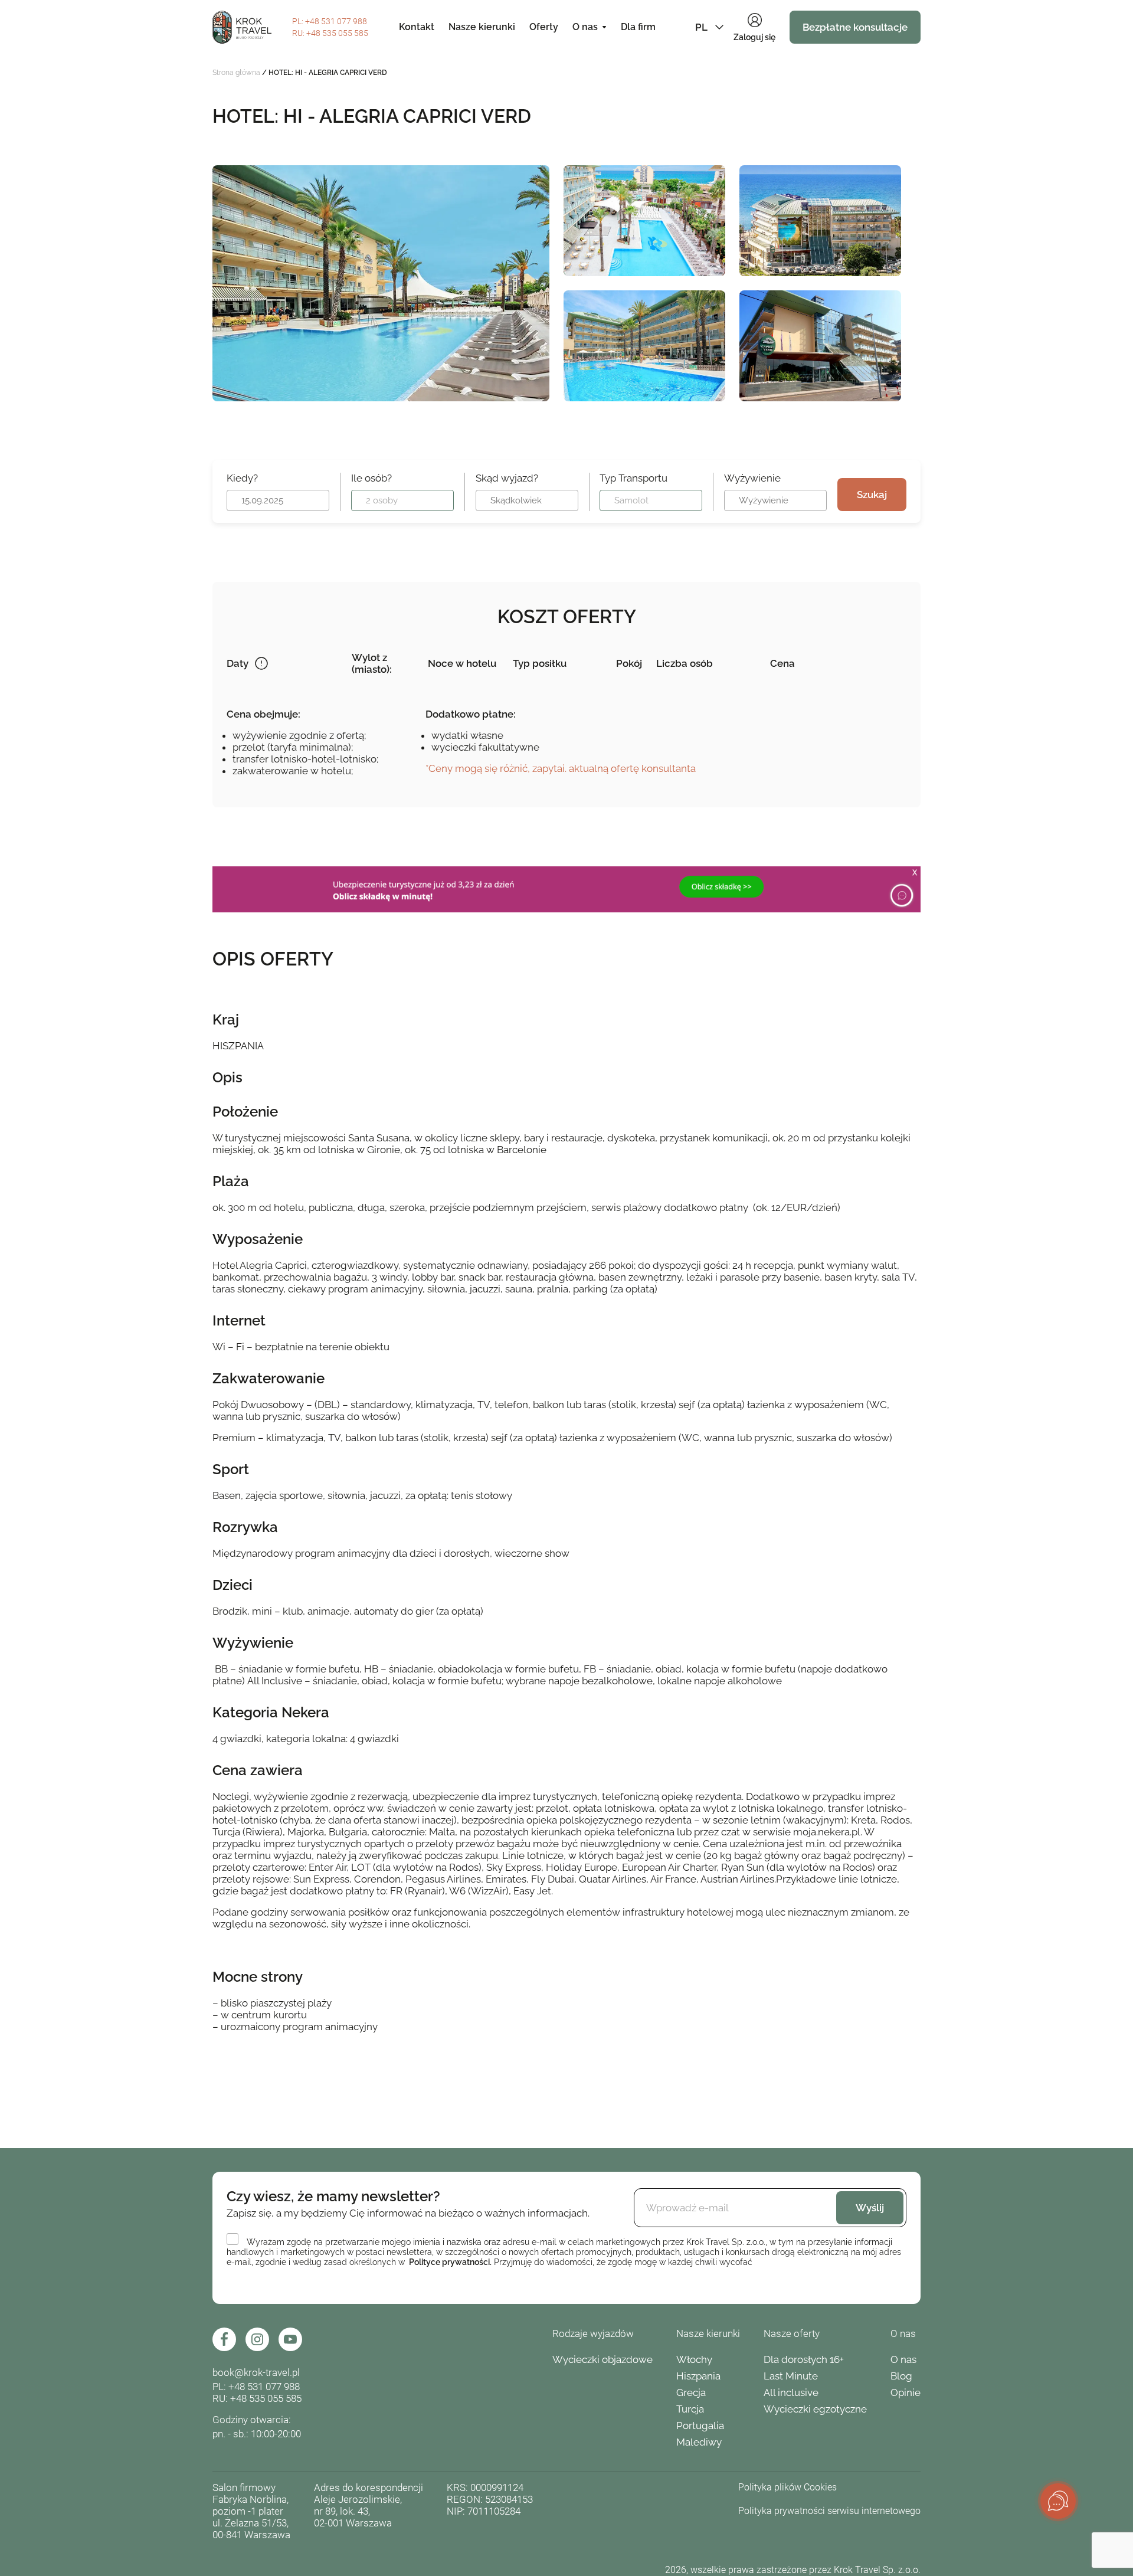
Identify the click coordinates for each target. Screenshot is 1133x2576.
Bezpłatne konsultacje (855, 27)
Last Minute (791, 2376)
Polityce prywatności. (450, 2262)
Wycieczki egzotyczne (815, 2409)
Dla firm (638, 27)
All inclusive (791, 2392)
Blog (901, 2376)
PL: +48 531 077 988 (256, 2387)
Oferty (544, 27)
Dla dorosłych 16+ (804, 2359)
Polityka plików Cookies (787, 2487)
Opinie (906, 2392)
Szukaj (872, 495)
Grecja (691, 2392)
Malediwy (699, 2442)
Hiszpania (698, 2376)
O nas (585, 27)
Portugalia (700, 2426)
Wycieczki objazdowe (602, 2359)
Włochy (694, 2359)
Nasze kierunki (482, 27)
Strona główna (236, 73)
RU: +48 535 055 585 (257, 2398)
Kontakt (417, 27)
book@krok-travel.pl (256, 2372)
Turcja (690, 2409)
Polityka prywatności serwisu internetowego (829, 2511)
